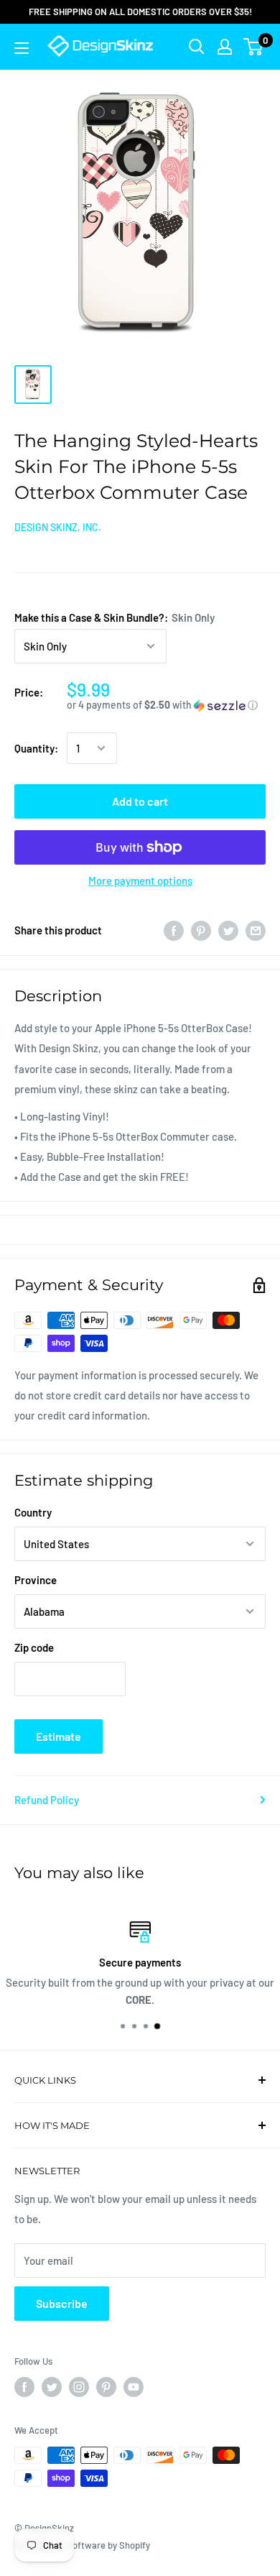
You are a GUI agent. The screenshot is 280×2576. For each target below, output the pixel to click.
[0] (254, 47)
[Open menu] (22, 48)
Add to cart (140, 801)
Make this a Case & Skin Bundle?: (115, 617)
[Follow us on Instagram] (79, 2387)
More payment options (140, 880)
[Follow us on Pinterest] (106, 2387)
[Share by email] (256, 930)
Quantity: (36, 748)
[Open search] (197, 47)
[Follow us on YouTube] (134, 2387)
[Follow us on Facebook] (24, 2387)
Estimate (59, 1736)
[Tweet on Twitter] (228, 930)
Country (33, 1512)
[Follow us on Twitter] (52, 2387)
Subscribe (62, 2303)
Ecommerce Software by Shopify (82, 2545)
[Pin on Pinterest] (201, 930)
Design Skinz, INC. (58, 527)
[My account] (225, 47)
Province (36, 1580)
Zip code (34, 1647)
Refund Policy (47, 1800)
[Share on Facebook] (174, 930)
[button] (166, 705)
